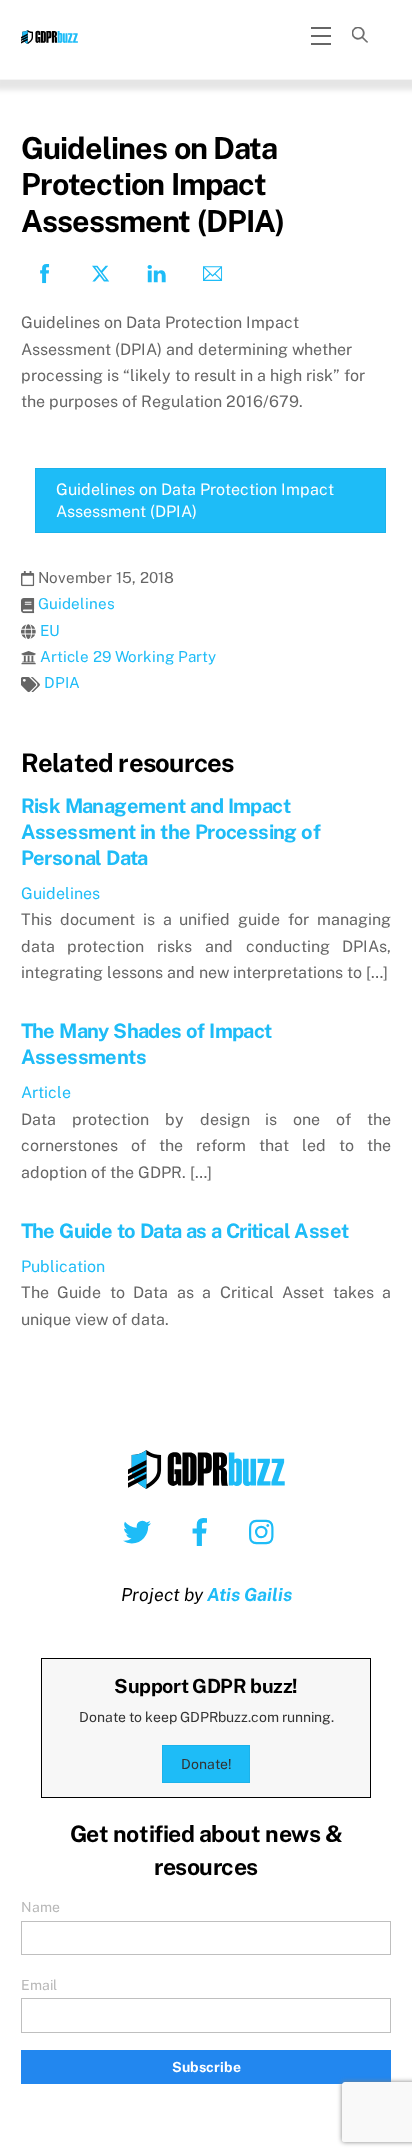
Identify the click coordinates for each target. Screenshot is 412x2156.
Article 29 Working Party (128, 656)
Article (46, 1092)
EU (50, 630)
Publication (63, 1266)
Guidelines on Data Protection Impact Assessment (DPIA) (195, 500)
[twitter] (140, 1531)
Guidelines (76, 603)
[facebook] (203, 1531)
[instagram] (266, 1531)
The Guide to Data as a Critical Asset (185, 1231)
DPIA (62, 682)
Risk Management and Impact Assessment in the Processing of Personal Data (170, 832)
